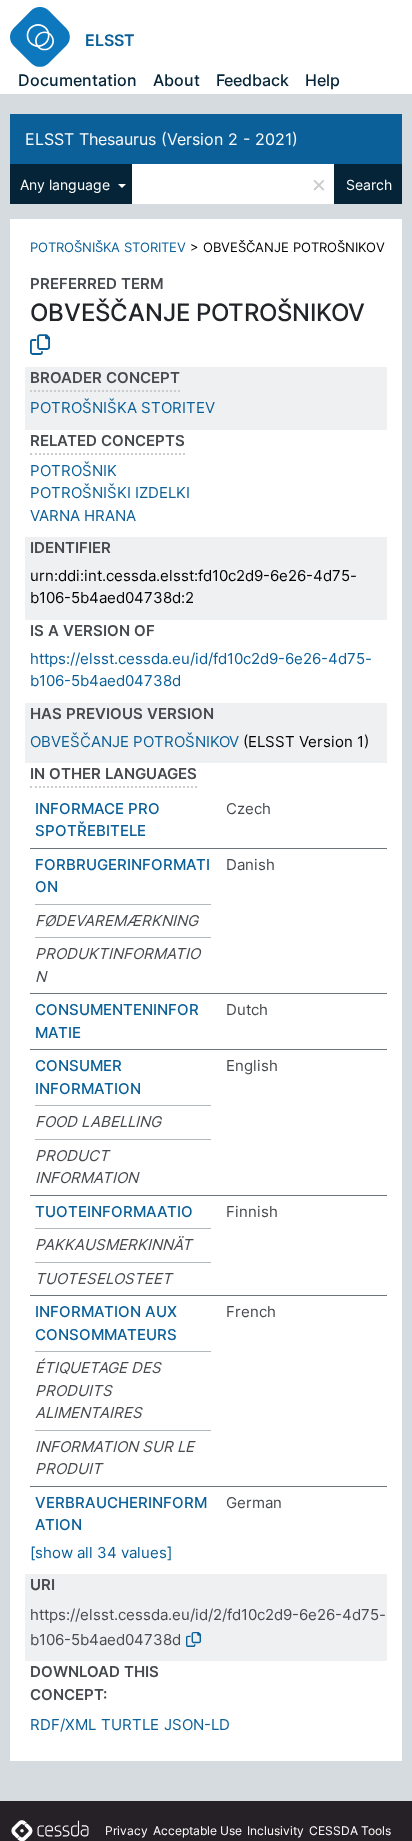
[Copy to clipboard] (40, 345)
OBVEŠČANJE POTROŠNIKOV (134, 741)
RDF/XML (63, 1724)
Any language (67, 184)
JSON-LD (197, 1724)
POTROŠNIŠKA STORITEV (108, 247)
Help (322, 80)
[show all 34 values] (101, 1552)
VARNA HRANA (83, 515)
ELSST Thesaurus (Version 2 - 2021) (161, 139)
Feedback (252, 80)
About (176, 80)
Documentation (77, 80)
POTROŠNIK (73, 470)
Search (369, 184)
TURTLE (130, 1724)
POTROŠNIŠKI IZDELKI (110, 492)
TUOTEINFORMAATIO (114, 1211)
